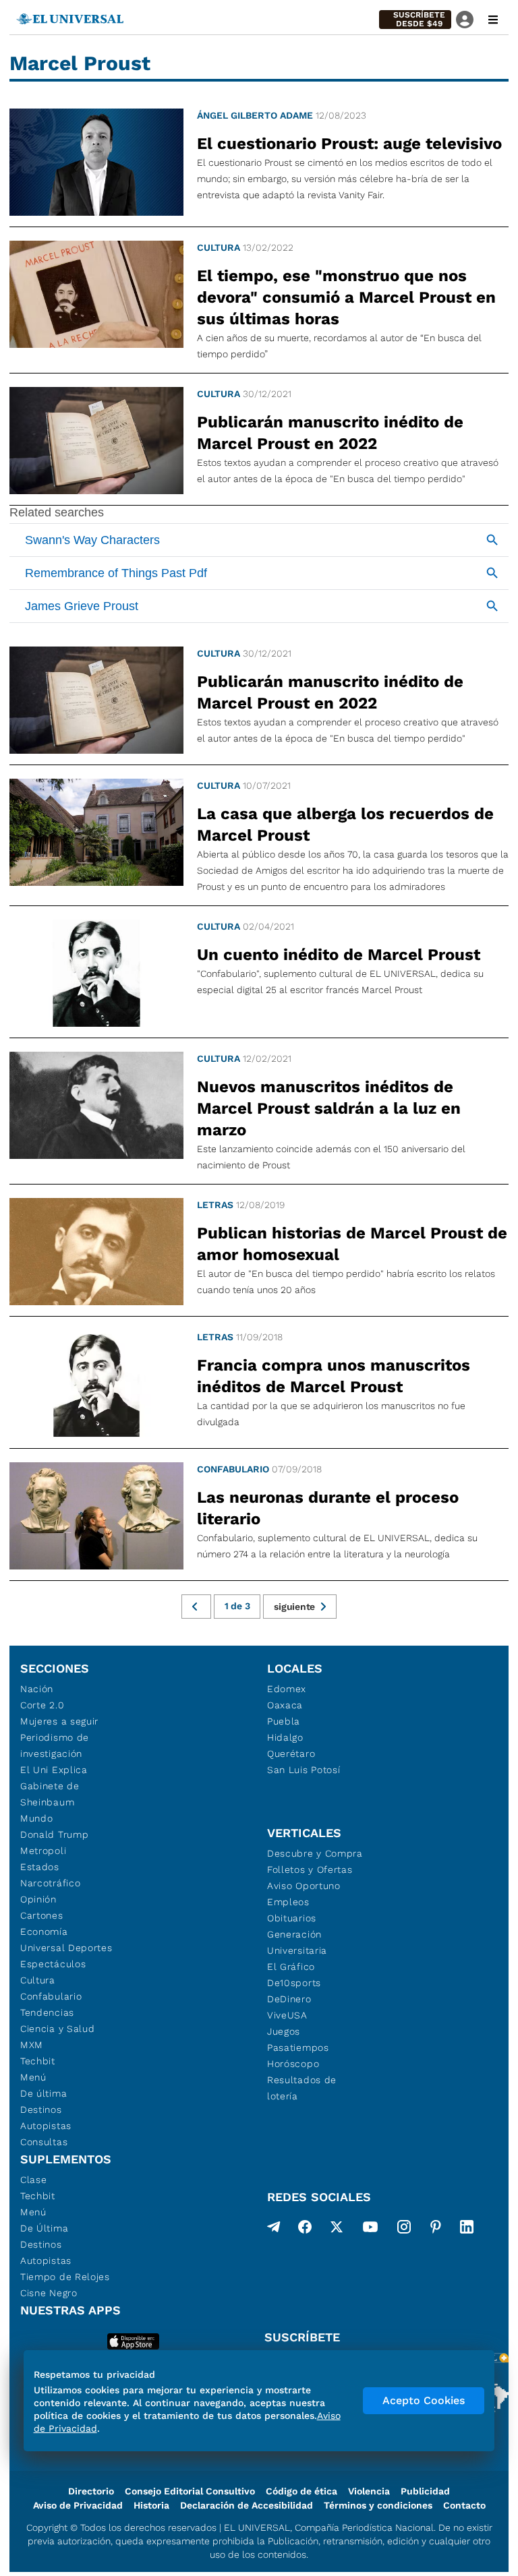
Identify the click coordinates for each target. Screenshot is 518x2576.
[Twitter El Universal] (337, 2229)
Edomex (287, 1689)
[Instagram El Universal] (404, 2229)
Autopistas (46, 2126)
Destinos (41, 2109)
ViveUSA (287, 2015)
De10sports (294, 1983)
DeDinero (289, 1999)
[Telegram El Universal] (274, 2229)
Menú (33, 2077)
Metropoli (43, 1851)
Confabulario (233, 1469)
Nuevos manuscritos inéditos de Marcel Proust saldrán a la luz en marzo (329, 1108)
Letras (215, 1205)
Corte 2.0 (42, 1705)
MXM (32, 2045)
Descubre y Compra (315, 1853)
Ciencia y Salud (58, 2029)
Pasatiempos (298, 2047)
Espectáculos (53, 1964)
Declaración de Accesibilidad (247, 2505)
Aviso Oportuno (304, 1886)
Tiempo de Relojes (65, 2277)
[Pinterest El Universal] (436, 2229)
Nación (37, 1689)
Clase (34, 2180)
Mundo (37, 1818)
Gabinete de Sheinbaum (50, 1794)
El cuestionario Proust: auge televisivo (349, 144)
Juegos (284, 2031)
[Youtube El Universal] (370, 2229)
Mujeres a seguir (59, 1721)
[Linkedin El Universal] (467, 2229)
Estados (40, 1867)
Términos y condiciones (378, 2505)
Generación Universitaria (297, 1942)
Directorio (91, 2491)
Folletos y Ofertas (310, 1869)
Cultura (219, 247)
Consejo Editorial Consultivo (190, 2491)
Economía (44, 1931)
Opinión (38, 1899)
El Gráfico (291, 1967)
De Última (44, 2228)
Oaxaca (285, 1705)
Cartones (42, 1915)
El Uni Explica (54, 1770)
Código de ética (301, 2491)
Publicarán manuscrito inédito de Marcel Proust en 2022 (330, 433)
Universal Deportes (66, 1948)
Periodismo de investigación (55, 1745)
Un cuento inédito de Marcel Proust (339, 955)
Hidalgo (285, 1737)
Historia (151, 2505)
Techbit (38, 2061)
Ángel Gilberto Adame (255, 115)
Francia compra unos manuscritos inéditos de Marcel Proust (334, 1376)
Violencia (369, 2491)
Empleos (288, 1902)
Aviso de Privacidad (78, 2505)
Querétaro (291, 1754)
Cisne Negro (49, 2293)
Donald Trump (54, 1834)
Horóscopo (293, 2064)
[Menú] (493, 20)
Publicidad (425, 2491)
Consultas (44, 2142)
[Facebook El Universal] (305, 2229)
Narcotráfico (50, 1883)
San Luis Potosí (304, 1770)
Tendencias (47, 2012)
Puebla (284, 1721)
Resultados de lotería (302, 2088)
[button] (415, 20)
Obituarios (292, 1918)
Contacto (464, 2505)
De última (44, 2093)
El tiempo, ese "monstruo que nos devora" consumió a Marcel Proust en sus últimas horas (346, 297)
